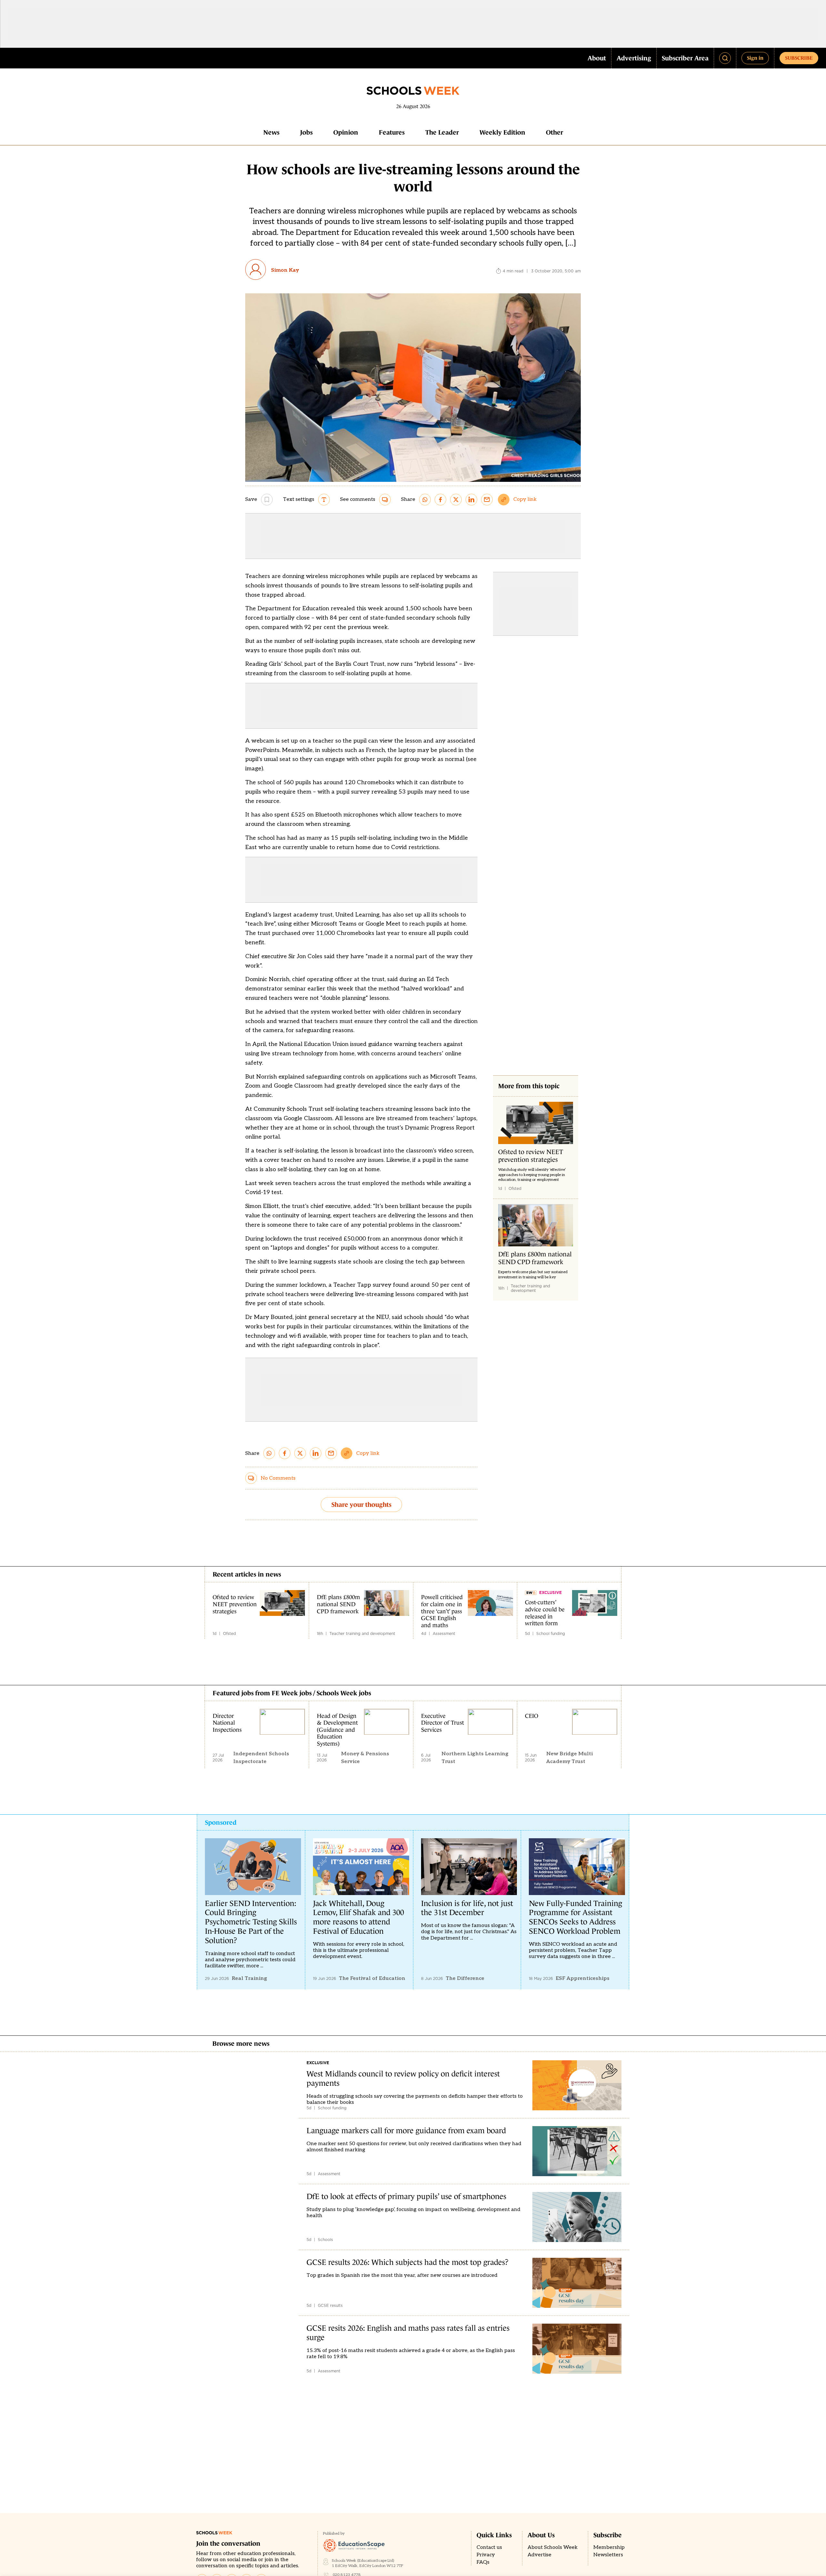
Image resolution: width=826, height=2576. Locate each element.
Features (392, 132)
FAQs (483, 2562)
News (271, 132)
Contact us (489, 2547)
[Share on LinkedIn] (471, 500)
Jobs (306, 132)
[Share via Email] (487, 500)
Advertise (539, 2555)
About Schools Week (553, 2547)
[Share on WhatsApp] (425, 500)
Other (554, 132)
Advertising (634, 58)
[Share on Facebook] (440, 500)
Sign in (755, 58)
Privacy (486, 2555)
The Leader (442, 132)
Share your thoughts (361, 1505)
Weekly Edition (502, 132)
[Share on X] (456, 500)
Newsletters (608, 2555)
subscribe (799, 58)
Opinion (346, 132)
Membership (609, 2547)
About (597, 58)
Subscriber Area (685, 58)
